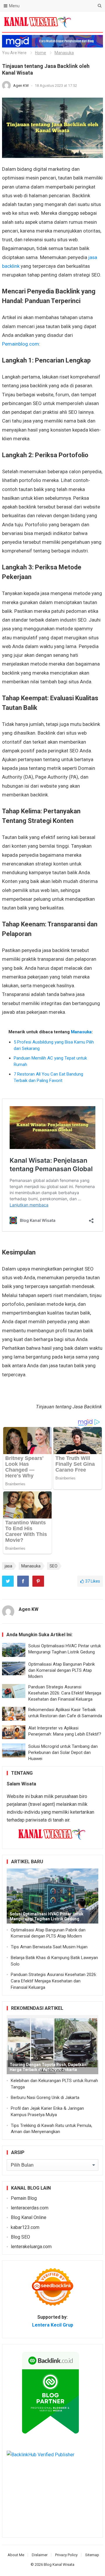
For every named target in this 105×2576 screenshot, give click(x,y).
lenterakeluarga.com (31, 2247)
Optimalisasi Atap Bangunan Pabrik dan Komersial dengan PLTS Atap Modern (62, 1670)
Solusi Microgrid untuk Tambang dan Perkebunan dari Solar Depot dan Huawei (63, 1752)
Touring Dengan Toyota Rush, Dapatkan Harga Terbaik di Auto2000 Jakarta (48, 2067)
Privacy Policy (66, 2555)
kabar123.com (25, 2227)
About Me (16, 2555)
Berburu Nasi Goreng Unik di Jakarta (45, 2098)
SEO (54, 1566)
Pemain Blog (24, 2198)
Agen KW (21, 86)
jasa (8, 1566)
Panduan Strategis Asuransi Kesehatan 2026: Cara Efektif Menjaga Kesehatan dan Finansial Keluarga (65, 1693)
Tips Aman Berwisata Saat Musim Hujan (49, 1947)
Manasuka (64, 53)
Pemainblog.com (21, 344)
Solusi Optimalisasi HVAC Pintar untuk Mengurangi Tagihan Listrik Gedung (47, 1916)
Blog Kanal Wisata (59, 2564)
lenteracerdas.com (30, 2208)
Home (41, 53)
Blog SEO (20, 2237)
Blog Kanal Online (29, 2217)
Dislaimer (40, 2555)
